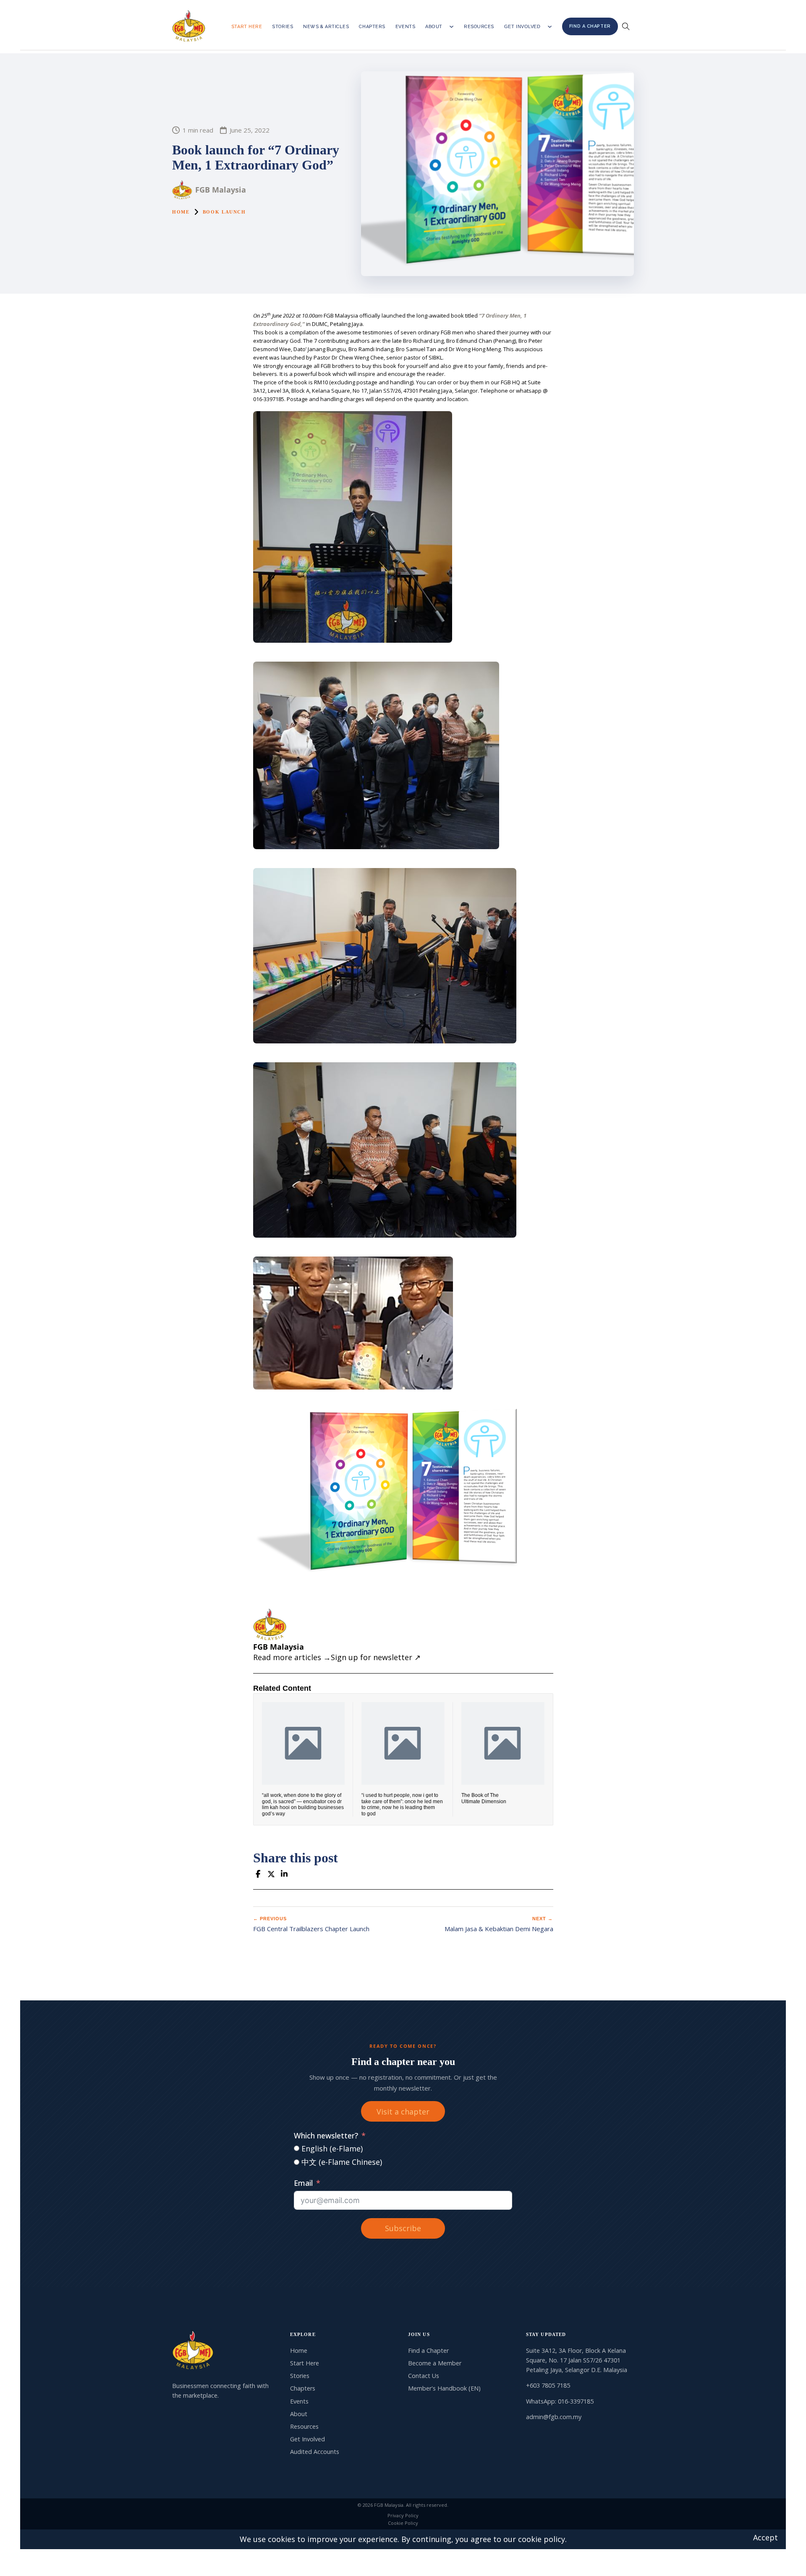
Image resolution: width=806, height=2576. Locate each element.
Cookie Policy (403, 2523)
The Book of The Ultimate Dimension (484, 1798)
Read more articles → (292, 1657)
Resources (479, 27)
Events (405, 27)
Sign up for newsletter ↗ (376, 1657)
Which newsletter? (326, 2135)
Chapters (372, 27)
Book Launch (224, 212)
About (434, 27)
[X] (271, 1874)
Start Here (247, 27)
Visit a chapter (403, 2112)
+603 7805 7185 (548, 2385)
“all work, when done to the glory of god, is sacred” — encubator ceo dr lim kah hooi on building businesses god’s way (303, 1804)
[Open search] (626, 26)
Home (181, 212)
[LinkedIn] (284, 1874)
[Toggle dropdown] (451, 27)
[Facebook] (258, 1874)
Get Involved (522, 27)
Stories (283, 27)
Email (303, 2183)
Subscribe (403, 2228)
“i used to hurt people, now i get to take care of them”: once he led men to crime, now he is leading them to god (402, 1804)
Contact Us (424, 2376)
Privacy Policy (403, 2515)
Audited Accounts (315, 2452)
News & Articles (326, 27)
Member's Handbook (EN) (444, 2388)
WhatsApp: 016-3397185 (560, 2401)
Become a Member (435, 2363)
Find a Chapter (590, 26)
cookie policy (542, 2539)
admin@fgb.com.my (554, 2417)
